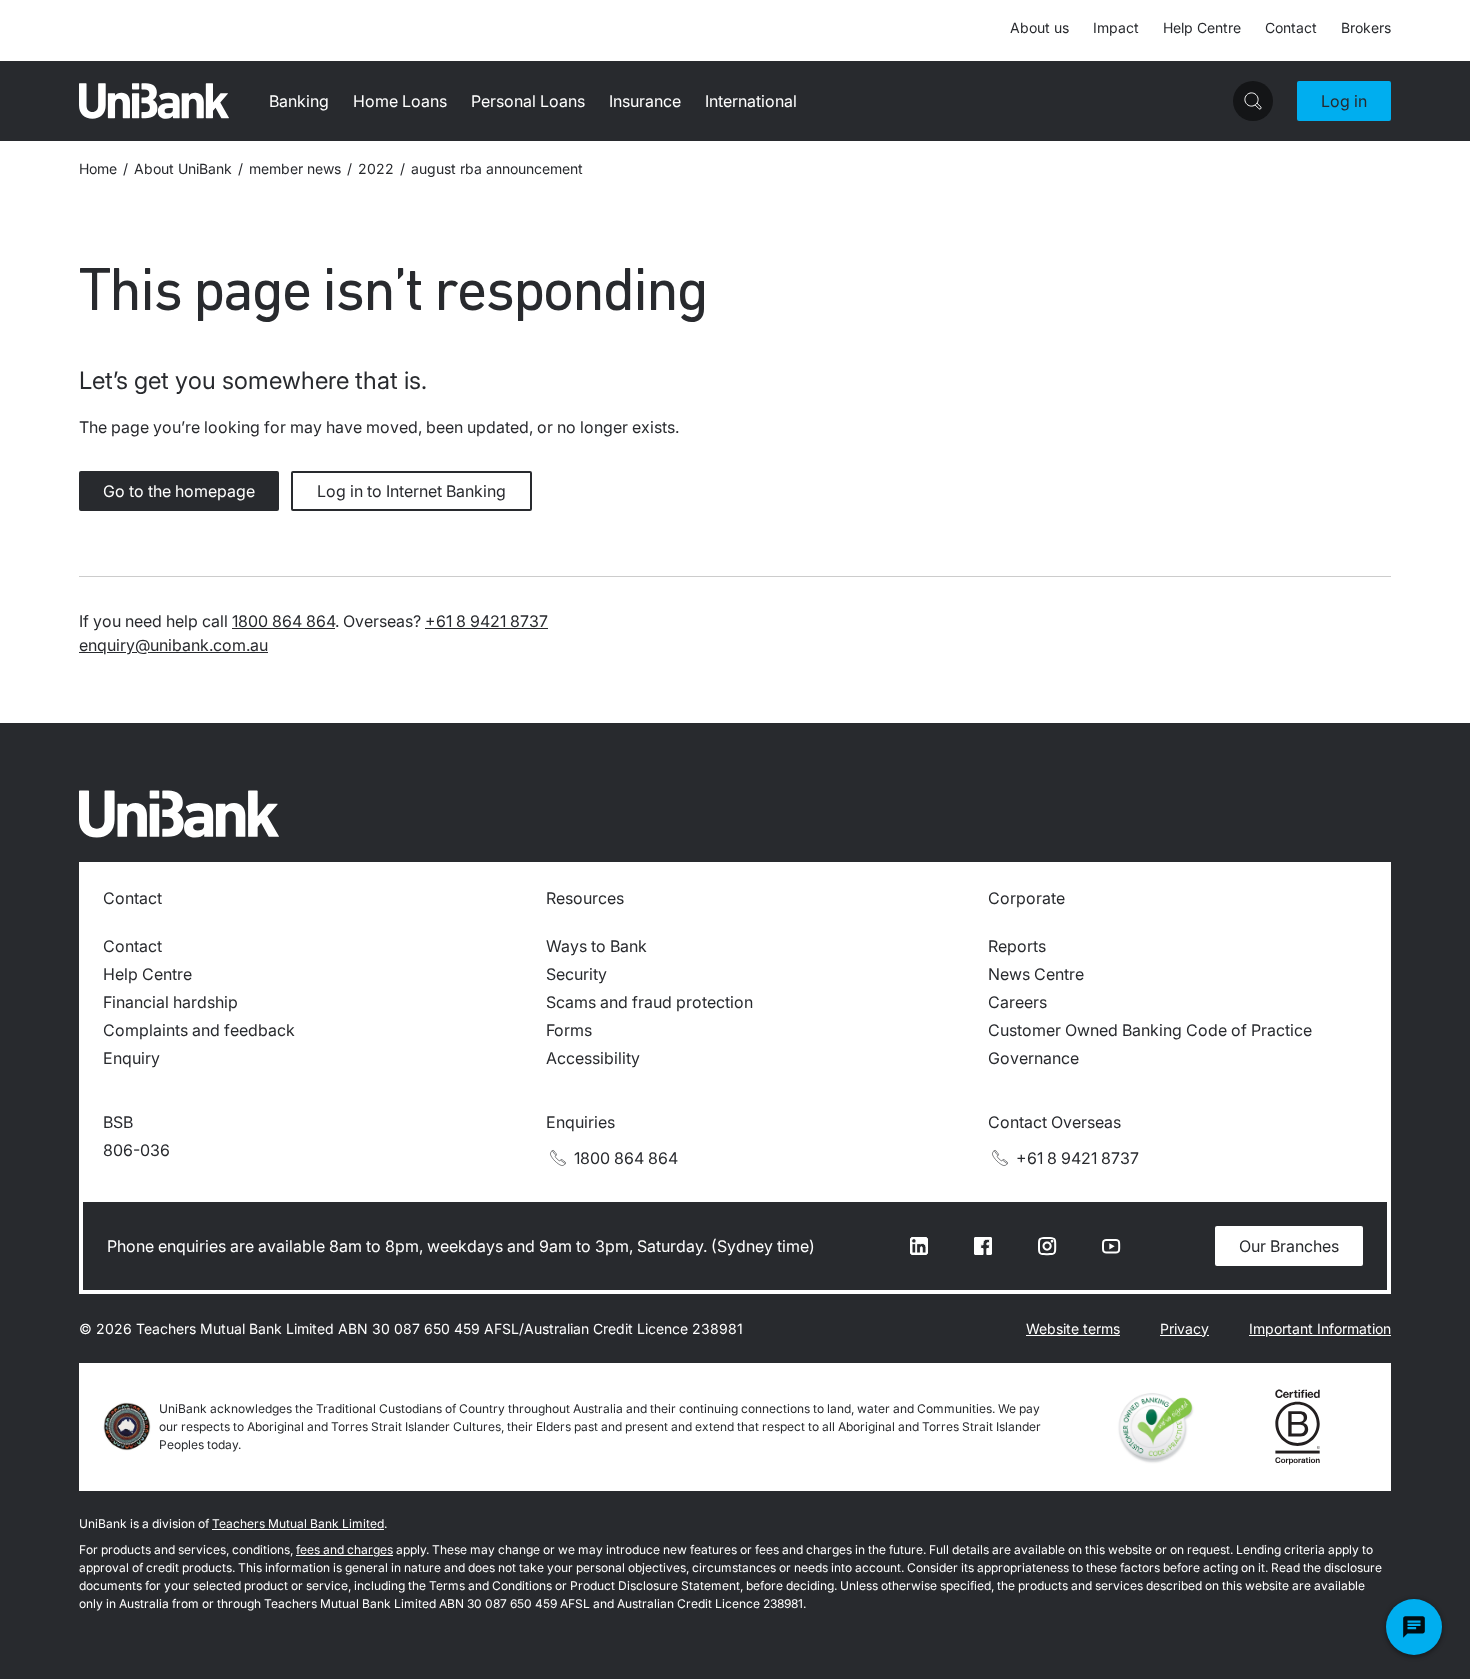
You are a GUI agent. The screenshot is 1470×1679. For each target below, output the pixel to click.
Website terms (1073, 1328)
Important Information (1320, 1328)
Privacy (1184, 1328)
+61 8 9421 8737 (486, 621)
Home (98, 168)
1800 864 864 (283, 621)
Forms (569, 1030)
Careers (1017, 1002)
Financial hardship (170, 1002)
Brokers (1366, 27)
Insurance (645, 101)
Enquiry (131, 1058)
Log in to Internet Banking (411, 491)
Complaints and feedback (199, 1030)
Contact (1291, 27)
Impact (1116, 27)
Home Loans (400, 101)
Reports (1017, 946)
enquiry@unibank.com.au (173, 645)
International (751, 101)
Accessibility (593, 1058)
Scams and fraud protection (649, 1002)
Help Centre (1202, 27)
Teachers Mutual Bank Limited (298, 1523)
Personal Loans (528, 101)
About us (1039, 27)
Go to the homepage (179, 491)
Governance (1033, 1058)
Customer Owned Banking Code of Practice (1150, 1030)
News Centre (1036, 974)
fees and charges (344, 1549)
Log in (1344, 101)
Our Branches (1289, 1246)
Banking (299, 101)
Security (576, 974)
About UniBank (183, 168)
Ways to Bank (596, 946)
